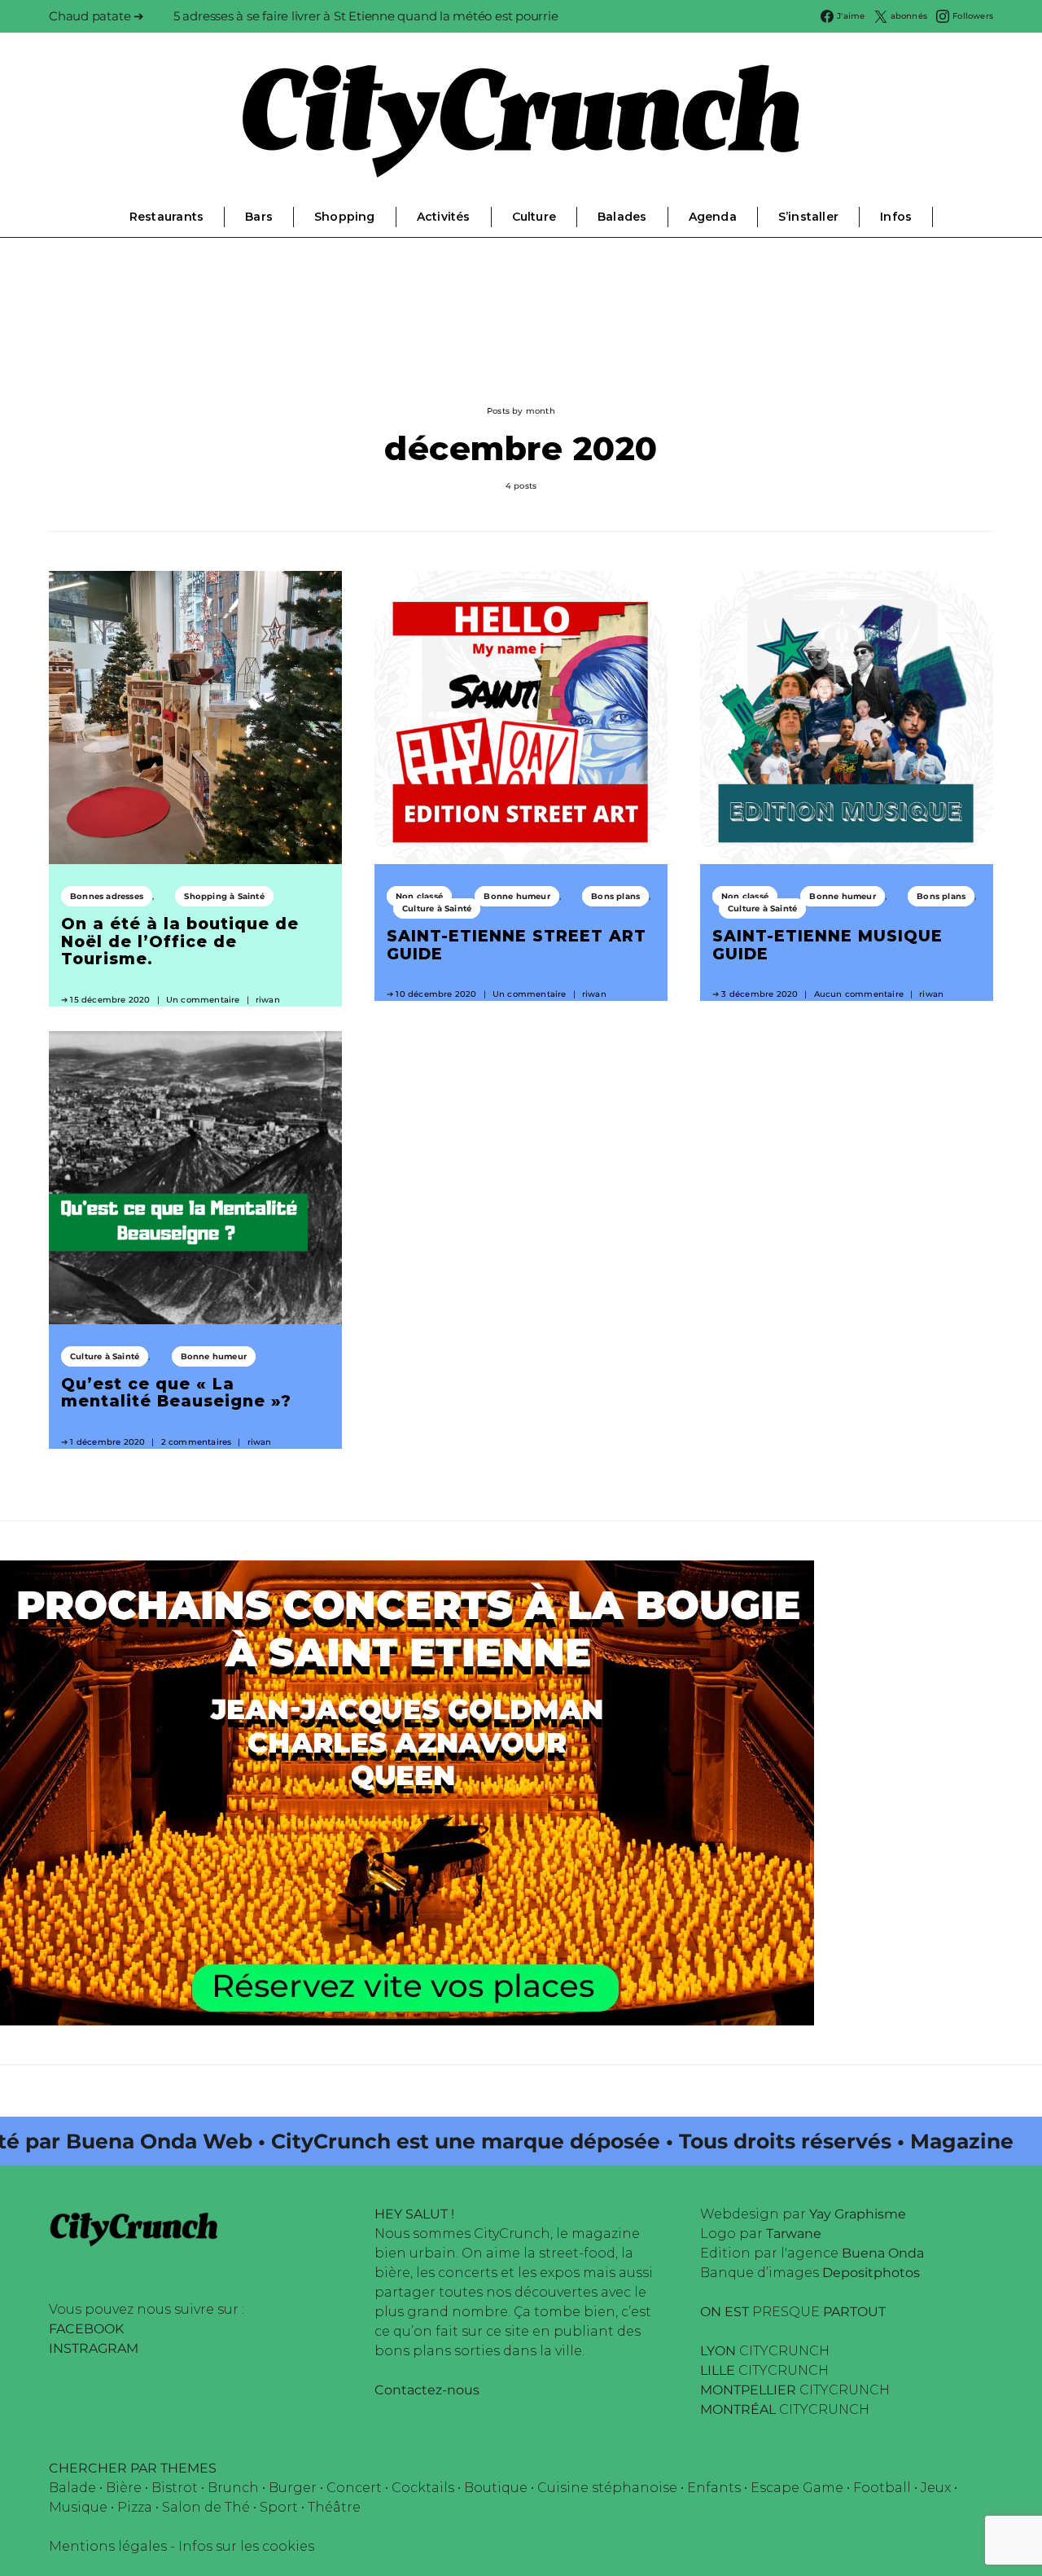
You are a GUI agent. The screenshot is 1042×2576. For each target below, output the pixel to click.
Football (882, 2488)
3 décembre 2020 (760, 994)
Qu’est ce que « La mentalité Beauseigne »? (176, 1393)
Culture (534, 217)
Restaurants (166, 217)
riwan (268, 1000)
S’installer (808, 217)
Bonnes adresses (107, 896)
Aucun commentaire (859, 994)
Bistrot (175, 2488)
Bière (124, 2488)
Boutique (496, 2488)
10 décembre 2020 (436, 994)
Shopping (345, 217)
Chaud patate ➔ (96, 16)
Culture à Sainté (437, 908)
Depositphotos (871, 2273)
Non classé (419, 896)
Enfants (714, 2488)
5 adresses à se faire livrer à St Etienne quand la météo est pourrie (366, 16)
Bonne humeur (517, 896)
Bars (259, 217)
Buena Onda (883, 2253)
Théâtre (334, 2507)
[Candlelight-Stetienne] (407, 1792)
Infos (896, 217)
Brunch (233, 2488)
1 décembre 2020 (107, 1442)
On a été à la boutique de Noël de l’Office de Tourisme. (180, 941)
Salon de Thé (206, 2507)
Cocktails (423, 2488)
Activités (444, 217)
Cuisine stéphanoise (607, 2488)
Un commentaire (203, 1000)
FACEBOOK (86, 2329)
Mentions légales (108, 2546)
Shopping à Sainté (224, 896)
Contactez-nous (427, 2390)
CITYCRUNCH (765, 2351)
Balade (72, 2488)
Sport (279, 2507)
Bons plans (615, 896)
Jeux (936, 2488)
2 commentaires (197, 1442)
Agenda (713, 217)
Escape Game (797, 2488)
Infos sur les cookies (246, 2546)
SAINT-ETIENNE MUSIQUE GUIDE (827, 945)
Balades (622, 217)
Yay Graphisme (858, 2214)
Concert (354, 2488)
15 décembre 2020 (110, 1000)
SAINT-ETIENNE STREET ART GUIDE (517, 945)
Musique (78, 2507)
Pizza (135, 2507)
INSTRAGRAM (94, 2348)
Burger (293, 2488)
